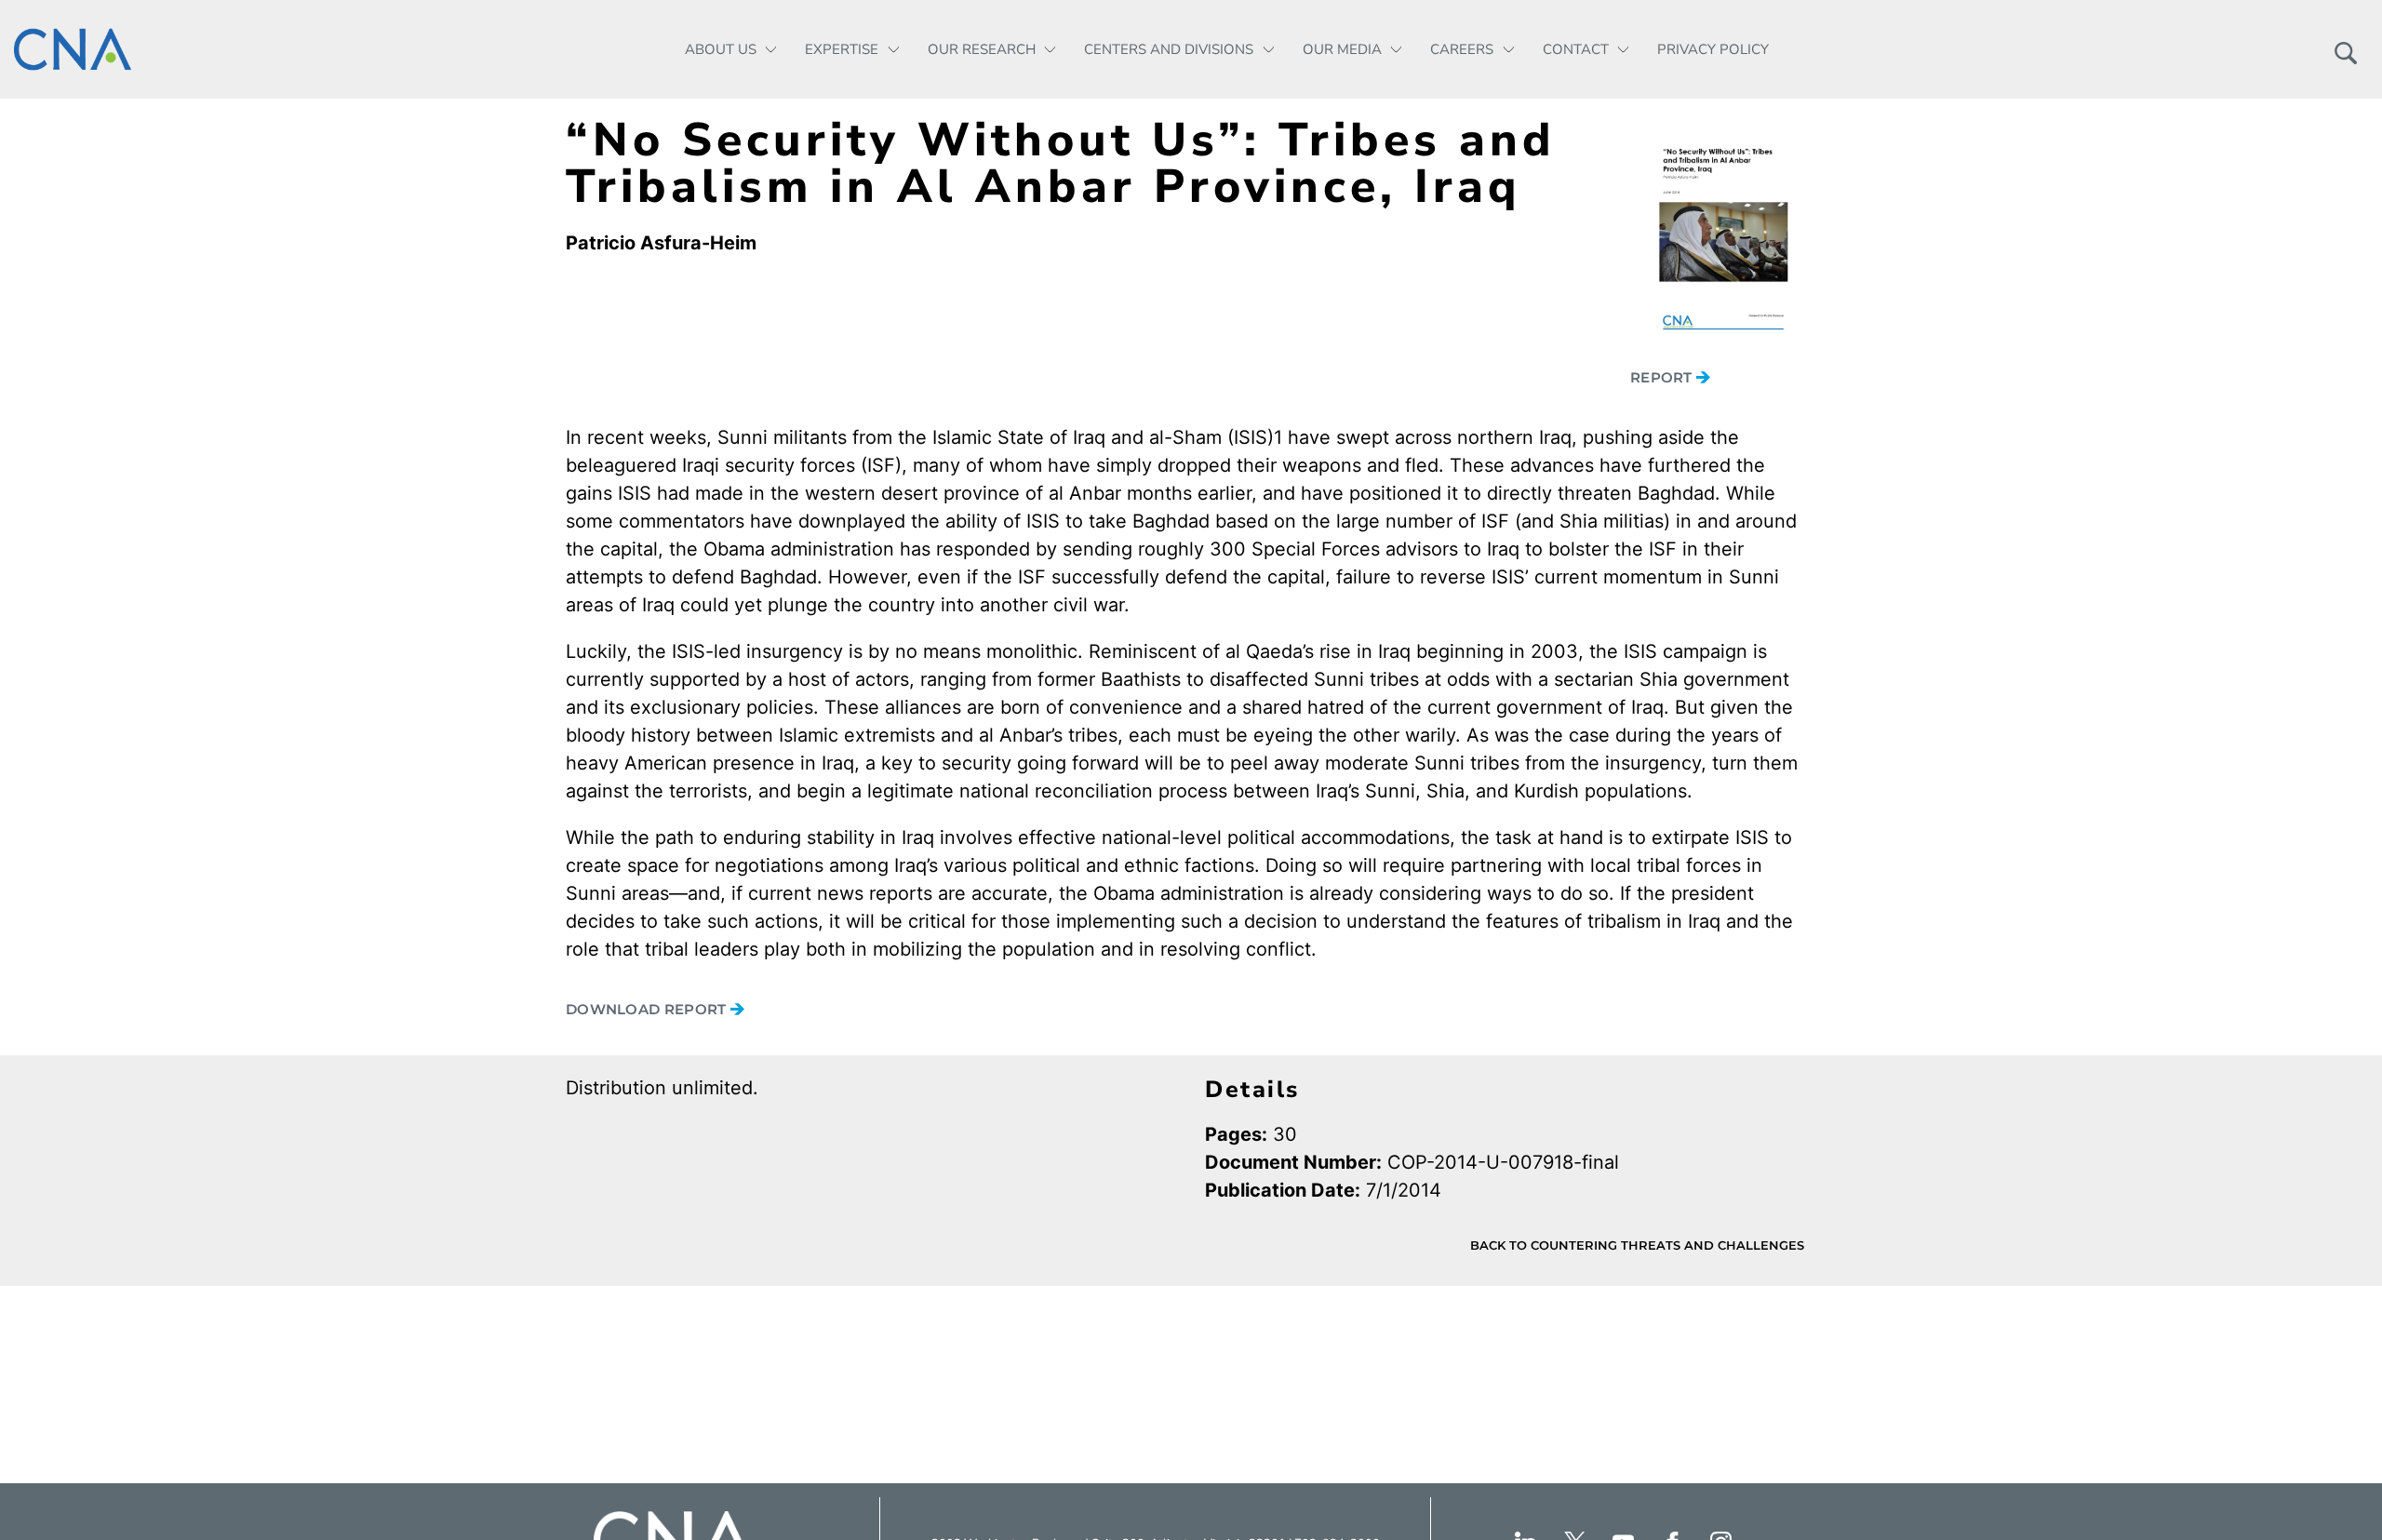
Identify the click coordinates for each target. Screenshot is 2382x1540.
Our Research (982, 49)
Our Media (1342, 49)
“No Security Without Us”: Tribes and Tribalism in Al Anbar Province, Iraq (1061, 163)
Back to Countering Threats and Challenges (1637, 1245)
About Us (721, 49)
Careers (1462, 49)
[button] (2345, 49)
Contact (1576, 49)
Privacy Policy (1713, 49)
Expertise (842, 49)
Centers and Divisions (1169, 49)
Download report (648, 1009)
